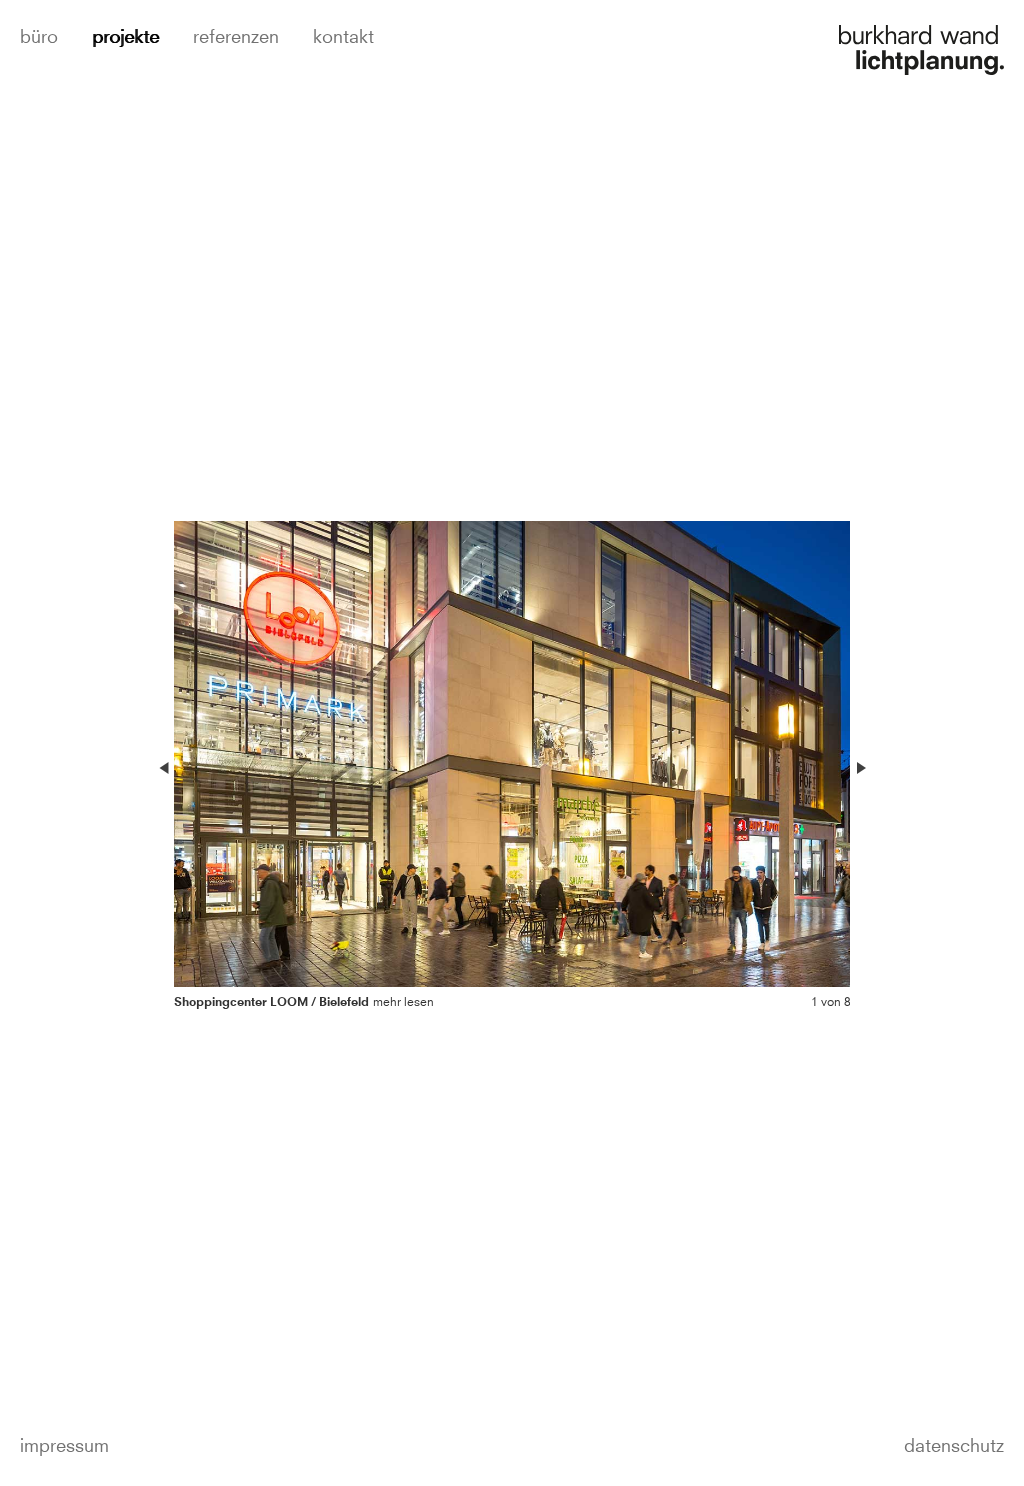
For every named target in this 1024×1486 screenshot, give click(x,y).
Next (860, 768)
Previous (164, 768)
